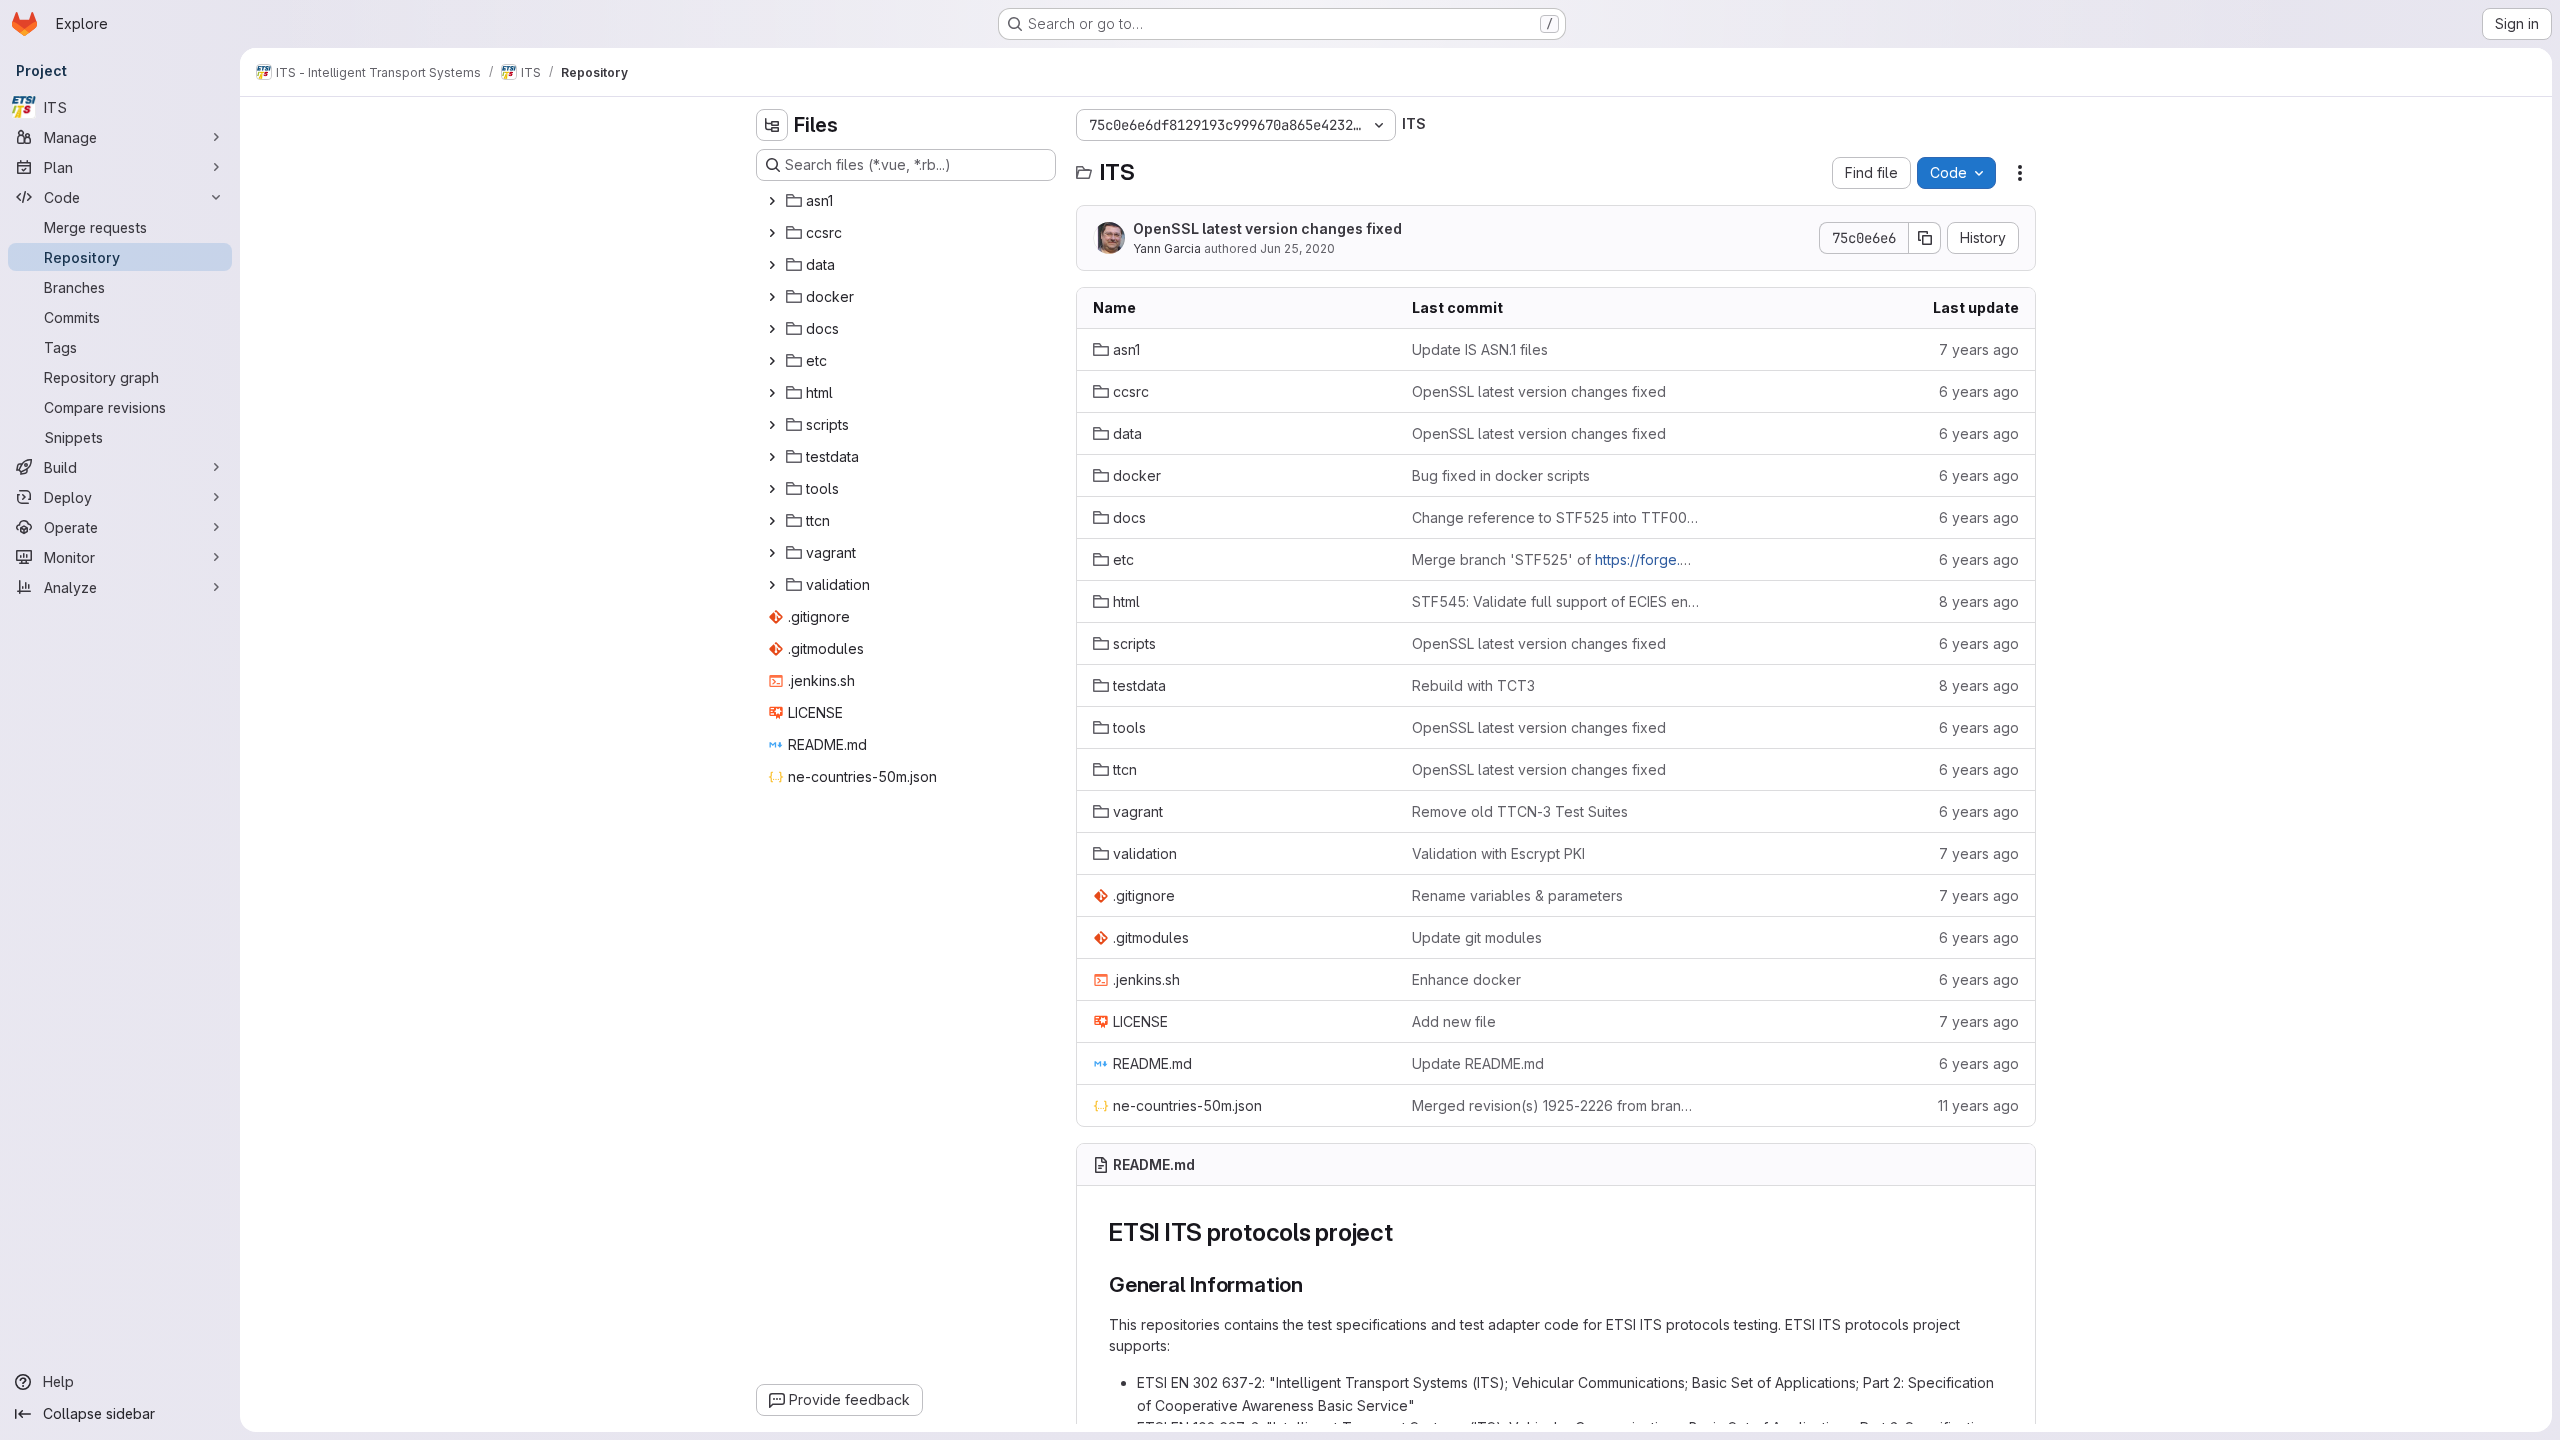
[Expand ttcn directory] (772, 521)
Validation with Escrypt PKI (1498, 853)
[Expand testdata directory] (772, 457)
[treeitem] (908, 201)
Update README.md (1478, 1063)
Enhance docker (1466, 979)
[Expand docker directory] (772, 297)
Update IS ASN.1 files (1480, 349)
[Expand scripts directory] (772, 425)
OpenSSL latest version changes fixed (1267, 228)
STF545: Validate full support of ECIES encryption (1555, 601)
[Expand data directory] (772, 265)
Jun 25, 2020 (1297, 248)
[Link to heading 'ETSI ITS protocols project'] (1406, 1232)
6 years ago (1979, 391)
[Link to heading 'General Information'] (1314, 1284)
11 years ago (1978, 1105)
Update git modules (1477, 937)
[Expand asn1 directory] (772, 201)
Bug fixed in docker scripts (1501, 475)
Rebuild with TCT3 (1473, 685)
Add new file (1454, 1021)
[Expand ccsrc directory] (772, 233)
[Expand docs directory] (772, 329)
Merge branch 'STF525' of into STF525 (1555, 559)
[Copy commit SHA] (1925, 238)
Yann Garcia (1167, 248)
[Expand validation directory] (772, 585)
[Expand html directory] (772, 393)
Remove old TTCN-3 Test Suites (1520, 811)
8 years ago (1979, 601)
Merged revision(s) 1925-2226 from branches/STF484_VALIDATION (1555, 1105)
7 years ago (1979, 349)
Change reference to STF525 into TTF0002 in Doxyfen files (1555, 517)
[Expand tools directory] (772, 489)
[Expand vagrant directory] (772, 553)
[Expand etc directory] (772, 361)
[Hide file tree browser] (772, 125)
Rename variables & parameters (1517, 895)
